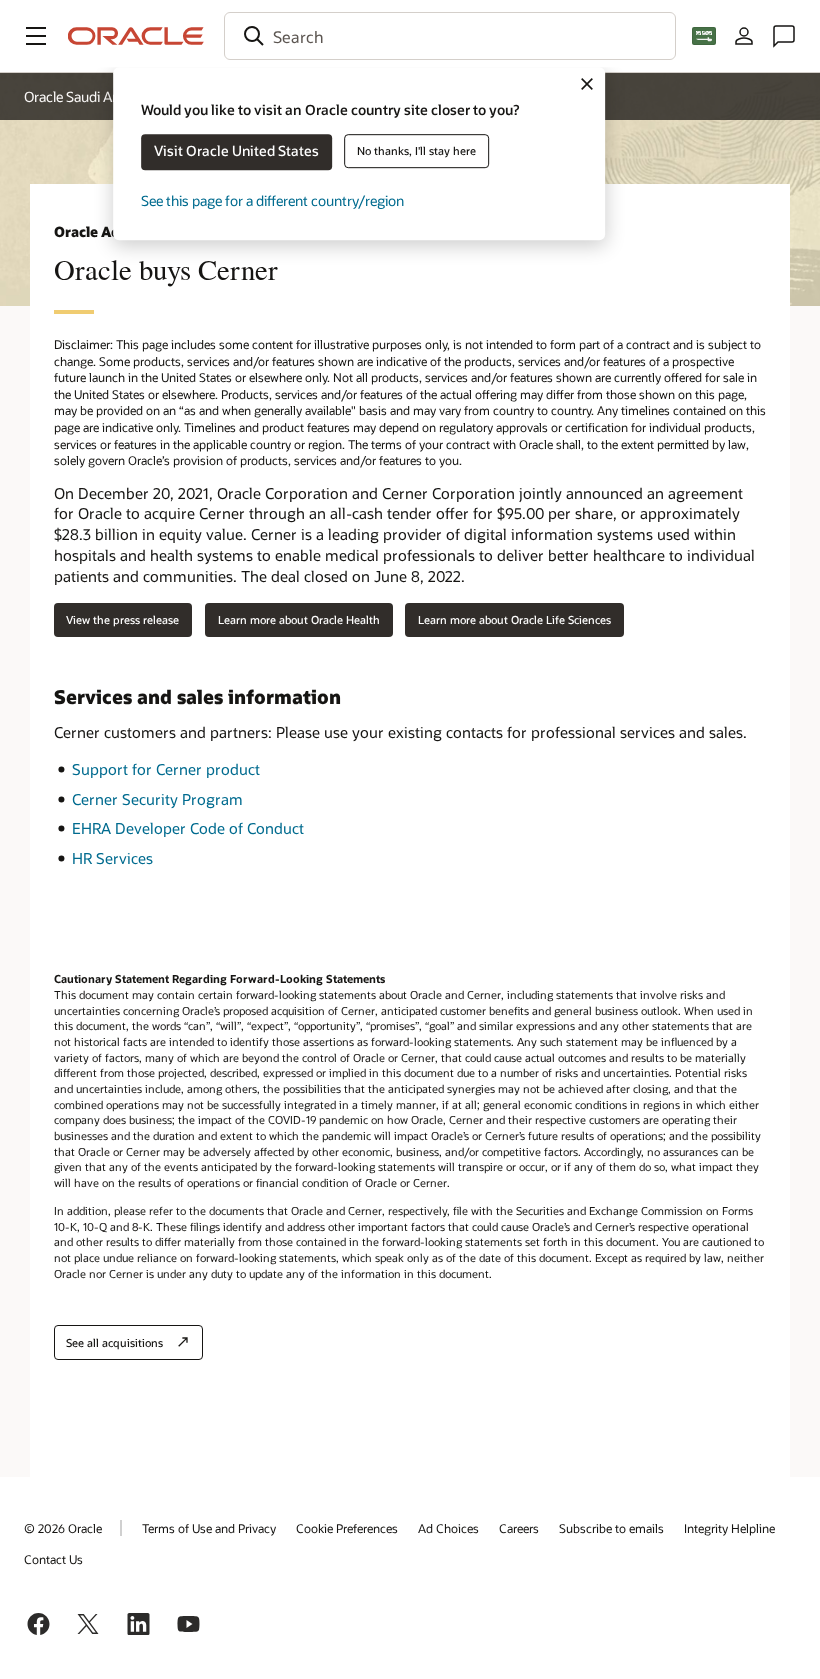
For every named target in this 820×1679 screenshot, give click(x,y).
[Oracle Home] (136, 36)
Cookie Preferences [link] (347, 1528)
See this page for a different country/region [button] (272, 200)
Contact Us (53, 1559)
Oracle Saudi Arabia (83, 96)
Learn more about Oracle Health (299, 619)
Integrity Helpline (729, 1528)
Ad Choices (448, 1528)
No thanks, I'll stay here (416, 150)
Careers (519, 1528)
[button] (36, 36)
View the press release (122, 619)
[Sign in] (744, 36)
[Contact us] (784, 36)
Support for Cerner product (166, 769)
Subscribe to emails (611, 1528)
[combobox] (450, 36)
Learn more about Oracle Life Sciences (514, 619)
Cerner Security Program (157, 799)
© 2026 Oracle (63, 1528)
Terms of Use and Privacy (209, 1528)
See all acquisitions (114, 1342)
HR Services (112, 858)
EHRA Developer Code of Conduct (188, 828)
